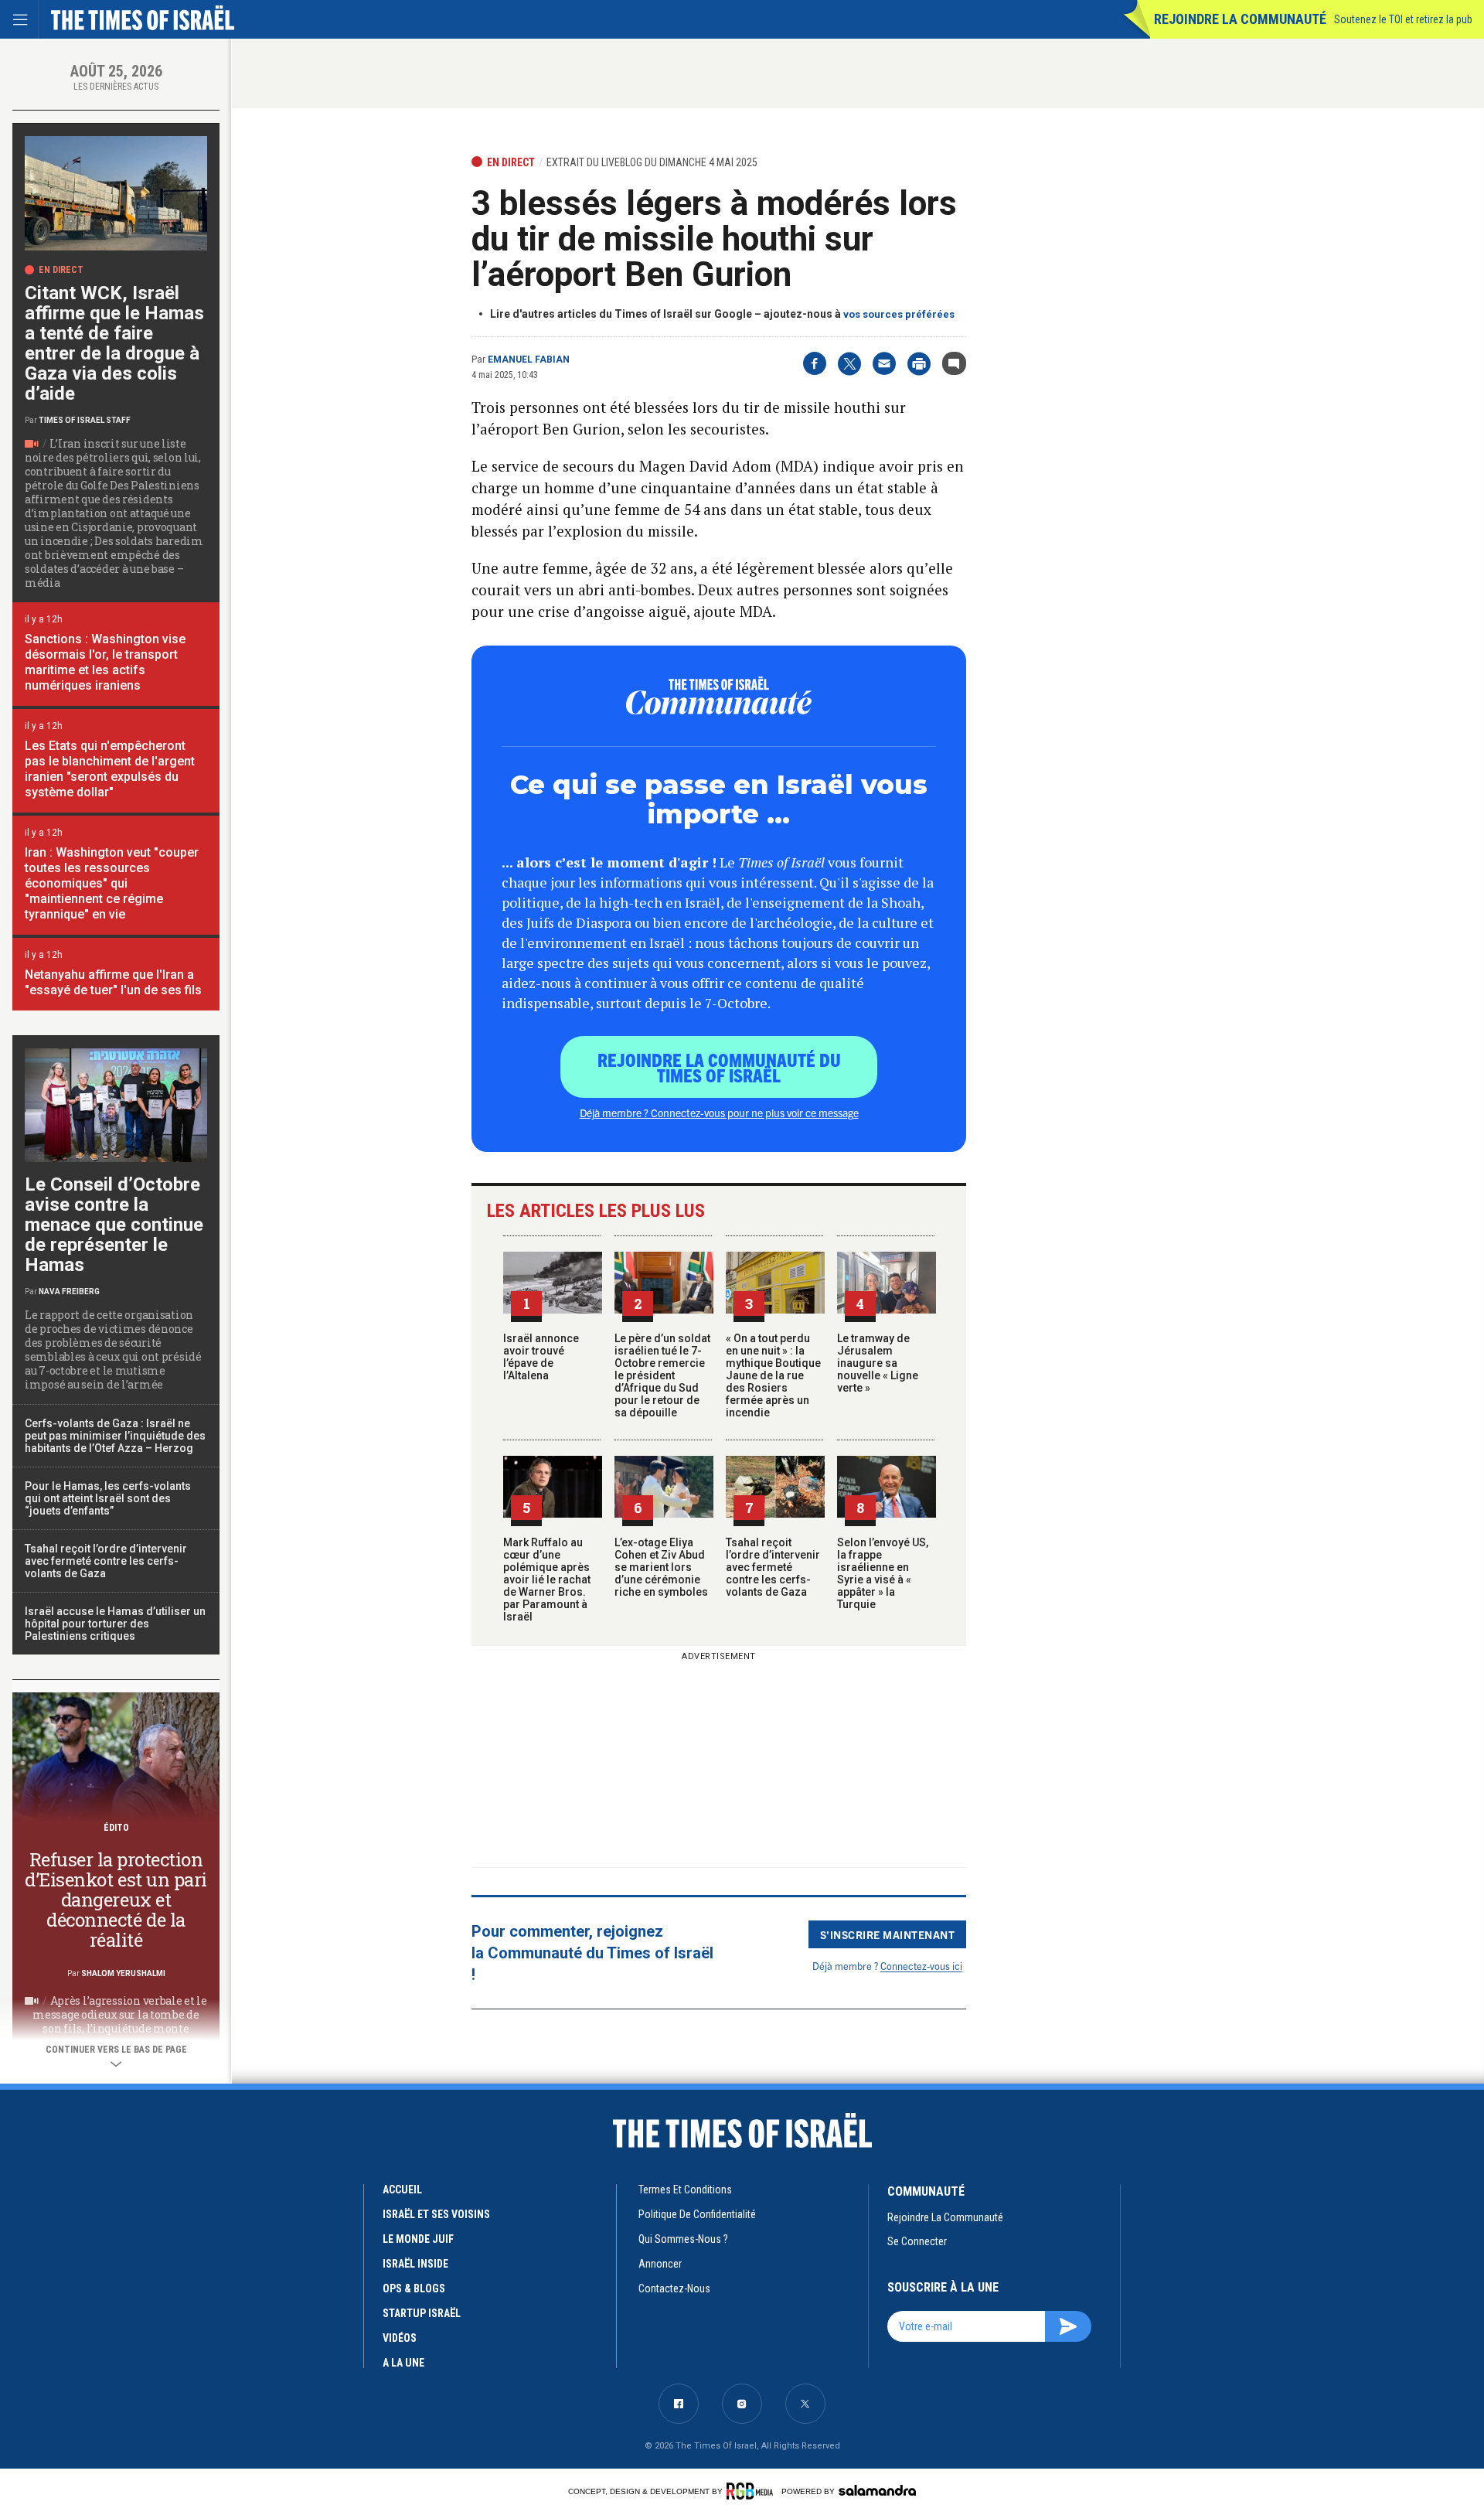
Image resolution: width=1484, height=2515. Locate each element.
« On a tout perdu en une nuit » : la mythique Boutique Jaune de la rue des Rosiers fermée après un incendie (773, 1375)
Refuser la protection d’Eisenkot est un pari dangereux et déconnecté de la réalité (116, 1900)
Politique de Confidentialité (697, 2214)
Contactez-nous (674, 2288)
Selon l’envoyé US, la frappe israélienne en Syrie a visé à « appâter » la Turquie (883, 1573)
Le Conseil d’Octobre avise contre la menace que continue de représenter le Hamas (114, 1225)
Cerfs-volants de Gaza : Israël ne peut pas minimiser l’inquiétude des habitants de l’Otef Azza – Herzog (115, 1436)
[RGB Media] (752, 2491)
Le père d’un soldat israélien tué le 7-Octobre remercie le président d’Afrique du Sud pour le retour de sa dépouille (662, 1375)
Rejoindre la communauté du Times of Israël (719, 1067)
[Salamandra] (877, 2490)
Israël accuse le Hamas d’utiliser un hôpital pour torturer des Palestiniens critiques (115, 1624)
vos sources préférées (899, 314)
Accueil (402, 2190)
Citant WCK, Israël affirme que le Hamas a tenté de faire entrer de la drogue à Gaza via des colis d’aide (114, 343)
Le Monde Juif (418, 2239)
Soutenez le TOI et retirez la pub (1403, 19)
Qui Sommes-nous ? (683, 2239)
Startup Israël (422, 2313)
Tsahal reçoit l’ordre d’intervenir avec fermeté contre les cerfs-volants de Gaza (773, 1567)
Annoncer (660, 2264)
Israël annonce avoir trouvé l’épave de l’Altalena (541, 1357)
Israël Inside (415, 2264)
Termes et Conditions (685, 2190)
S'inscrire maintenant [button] (888, 1934)
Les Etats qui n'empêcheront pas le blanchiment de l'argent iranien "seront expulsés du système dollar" (110, 769)
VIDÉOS (400, 2338)
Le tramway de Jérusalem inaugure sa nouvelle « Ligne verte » (878, 1363)
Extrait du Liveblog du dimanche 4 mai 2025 (652, 162)
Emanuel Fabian (529, 360)
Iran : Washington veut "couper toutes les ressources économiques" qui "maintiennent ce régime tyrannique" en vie (112, 883)
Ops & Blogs (414, 2288)
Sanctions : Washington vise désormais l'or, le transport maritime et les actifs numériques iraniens (105, 662)
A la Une (403, 2363)
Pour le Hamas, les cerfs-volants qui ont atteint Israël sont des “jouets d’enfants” (108, 1498)
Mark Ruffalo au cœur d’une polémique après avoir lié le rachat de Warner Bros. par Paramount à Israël (547, 1580)
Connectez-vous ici (921, 1966)
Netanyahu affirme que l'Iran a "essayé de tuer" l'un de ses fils (113, 982)
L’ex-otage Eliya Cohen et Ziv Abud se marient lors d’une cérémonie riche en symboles (661, 1567)
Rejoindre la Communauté (1240, 19)
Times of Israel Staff (85, 420)
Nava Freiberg (69, 1292)
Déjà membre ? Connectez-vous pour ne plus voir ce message (719, 1113)
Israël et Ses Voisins (436, 2214)
